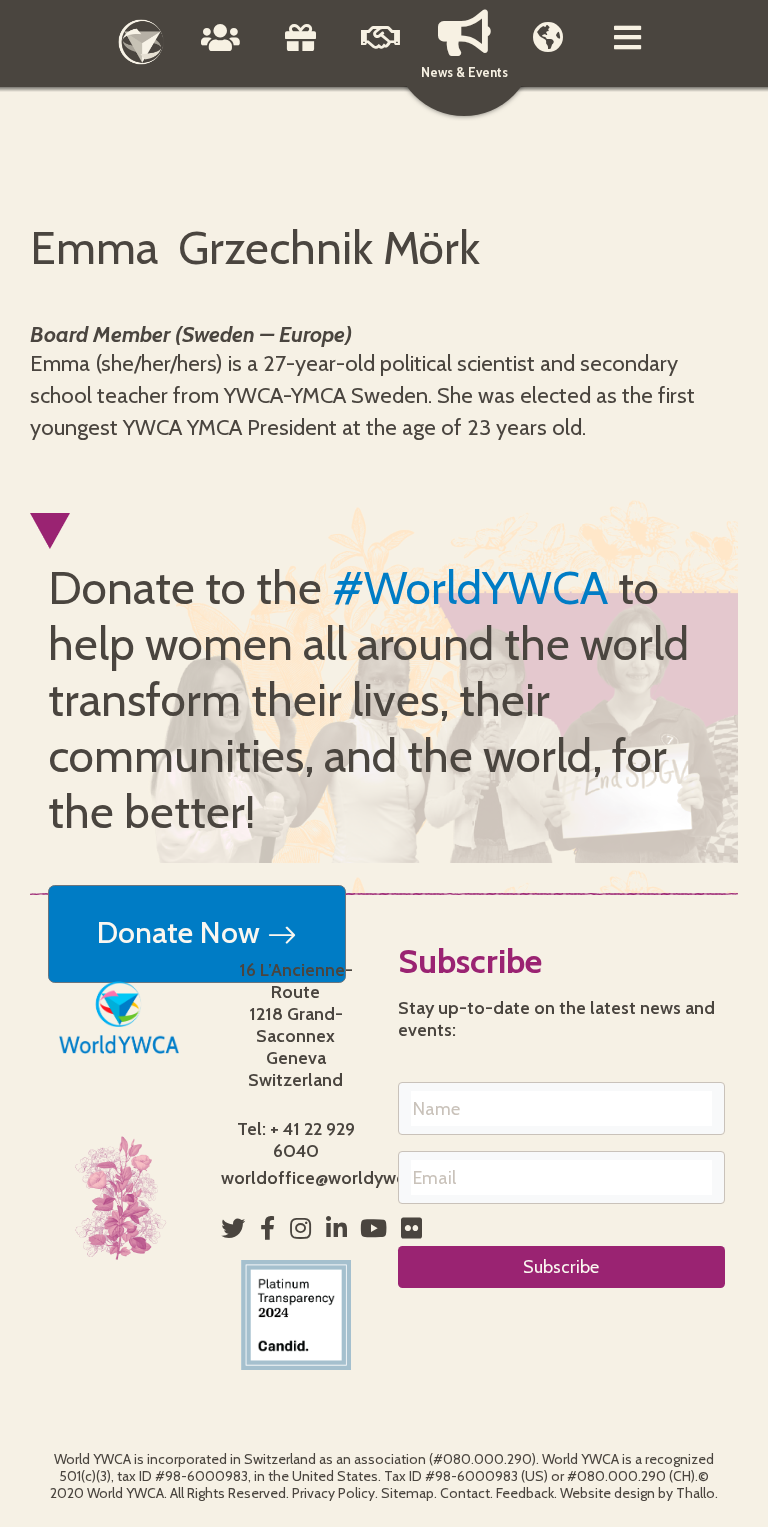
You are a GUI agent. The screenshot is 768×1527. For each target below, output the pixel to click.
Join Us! (381, 52)
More (628, 52)
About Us (221, 52)
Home (141, 42)
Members (548, 52)
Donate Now (182, 932)
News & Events (464, 72)
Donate (301, 52)
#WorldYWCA (470, 588)
